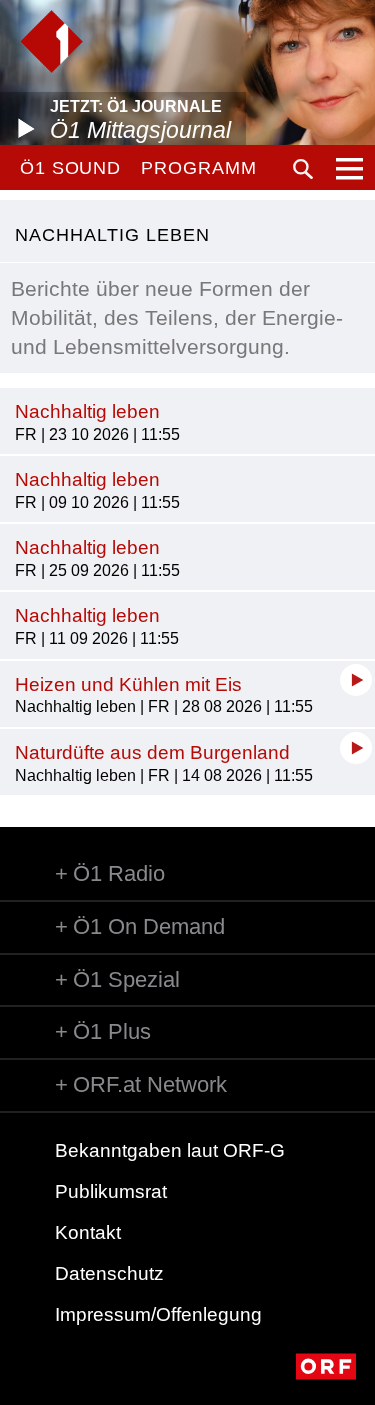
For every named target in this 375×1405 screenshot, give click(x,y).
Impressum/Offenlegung (158, 1314)
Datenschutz (109, 1273)
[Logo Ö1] (51, 41)
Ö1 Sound (70, 168)
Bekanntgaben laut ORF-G (170, 1150)
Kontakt (88, 1232)
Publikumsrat (111, 1191)
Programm (198, 168)
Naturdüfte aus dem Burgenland (152, 752)
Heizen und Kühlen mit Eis (128, 684)
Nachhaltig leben (87, 411)
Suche (303, 169)
